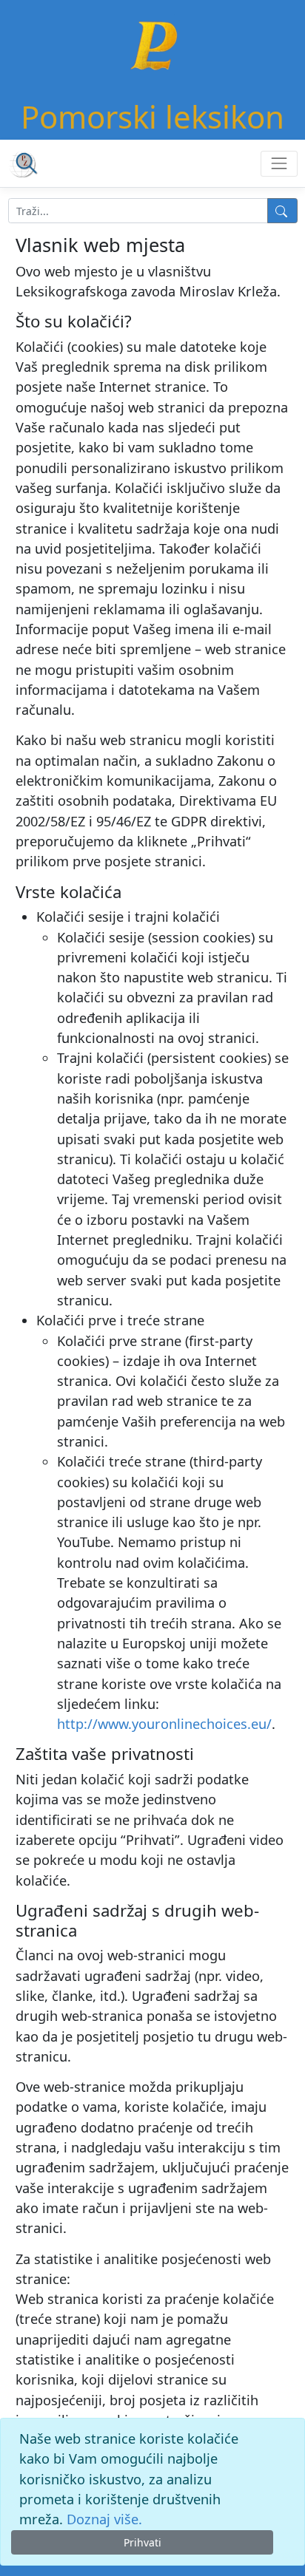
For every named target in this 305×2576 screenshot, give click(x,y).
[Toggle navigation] (279, 164)
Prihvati (143, 2542)
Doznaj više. (104, 2519)
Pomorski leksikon (152, 116)
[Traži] (282, 211)
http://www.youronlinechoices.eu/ (164, 1724)
